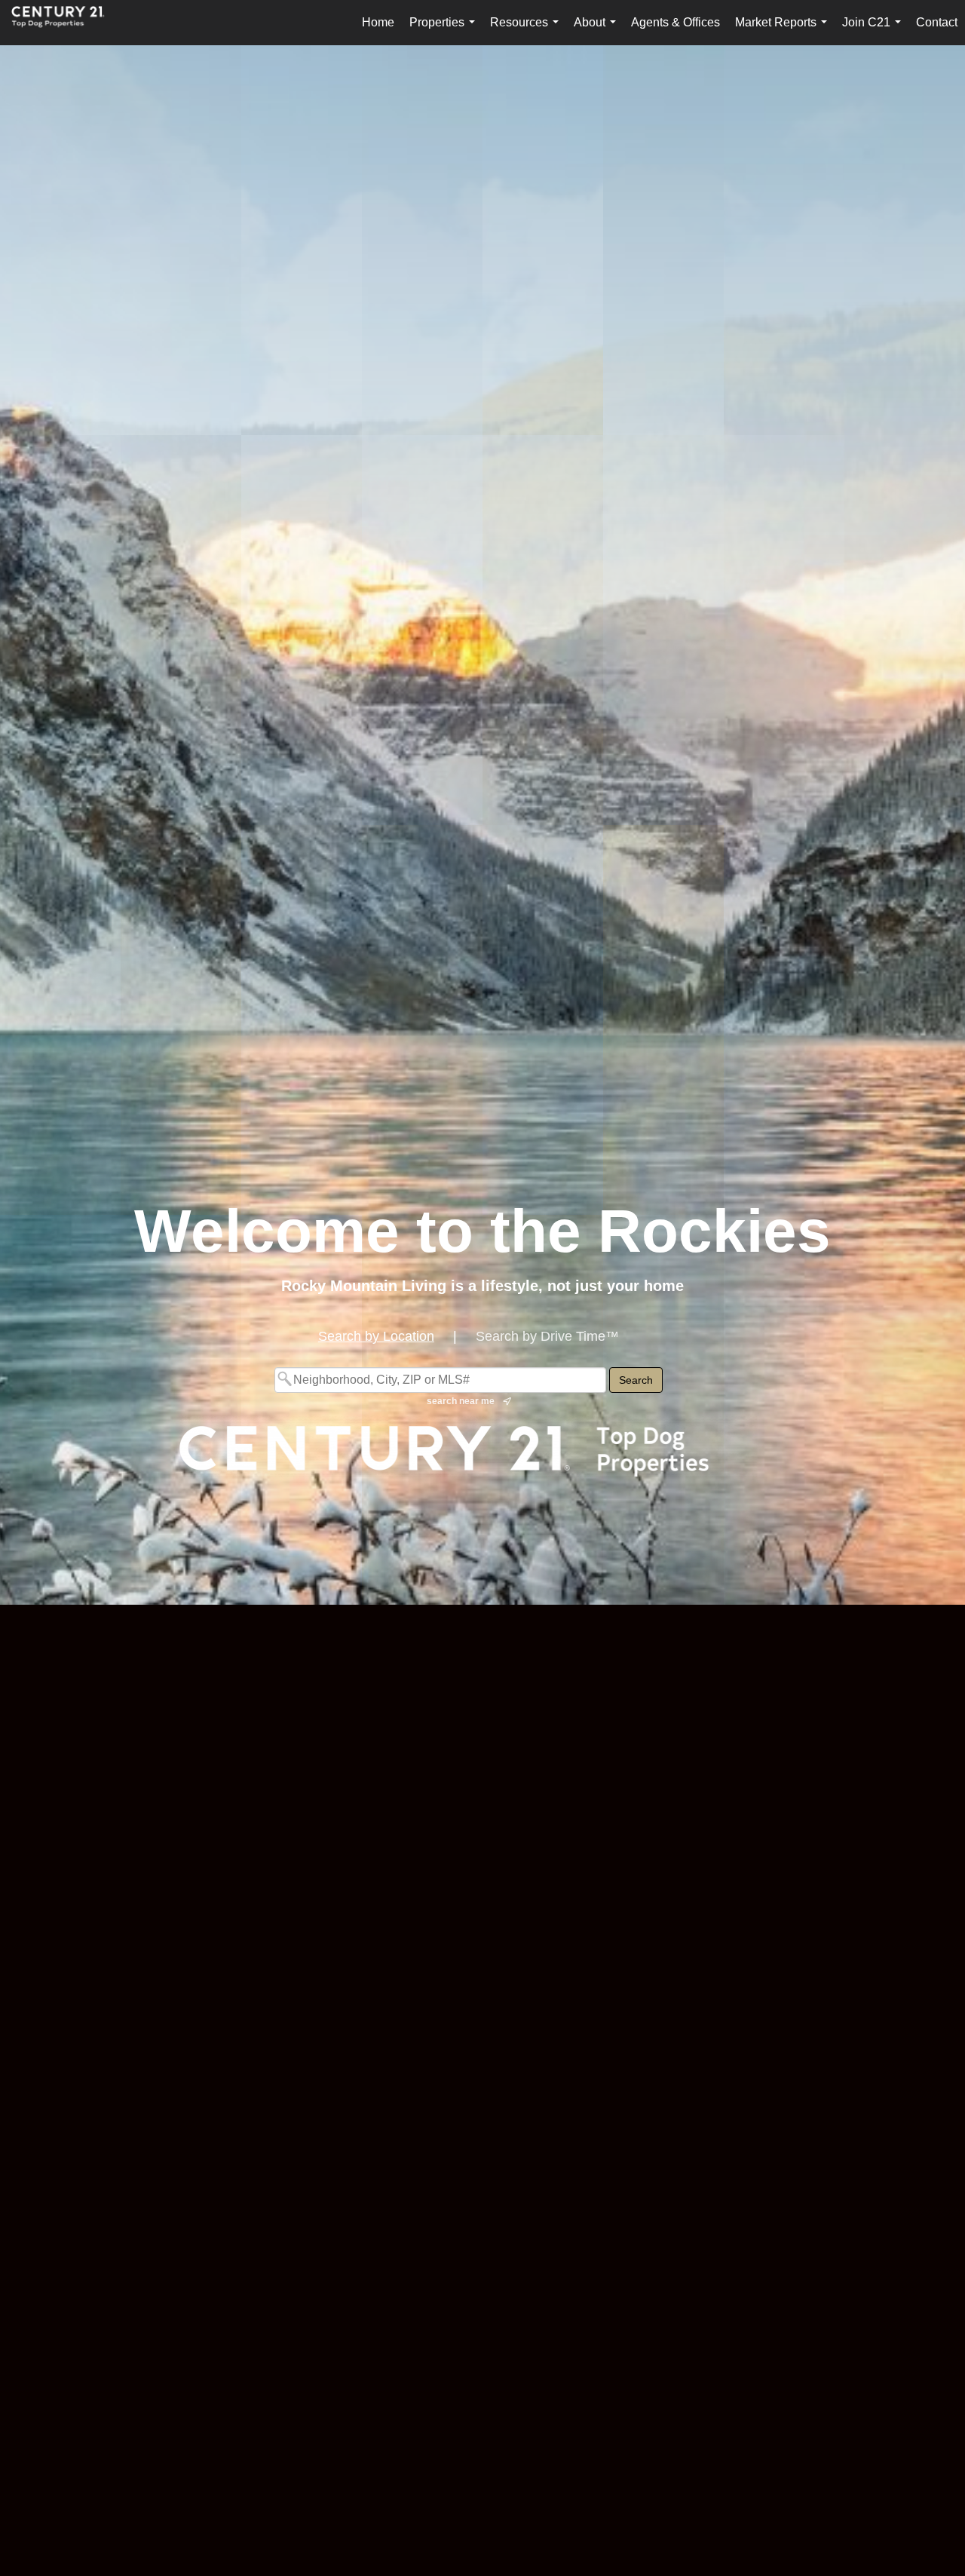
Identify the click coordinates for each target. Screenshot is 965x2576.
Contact (937, 22)
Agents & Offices (675, 22)
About (598, 31)
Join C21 (875, 31)
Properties (445, 31)
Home (378, 22)
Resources (527, 31)
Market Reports (784, 31)
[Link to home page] (66, 23)
